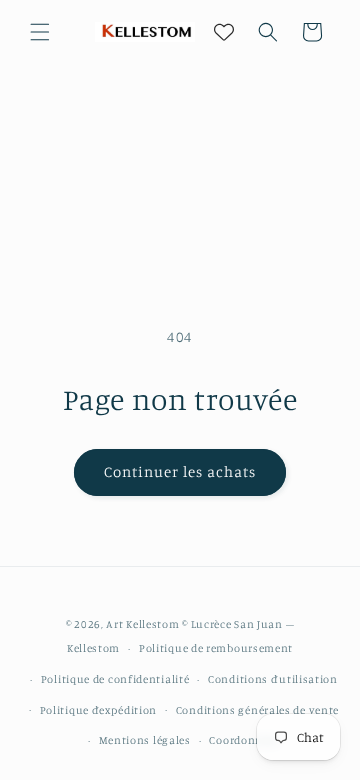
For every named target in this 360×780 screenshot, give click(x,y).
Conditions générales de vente (257, 710)
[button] (40, 32)
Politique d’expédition (98, 710)
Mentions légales (145, 740)
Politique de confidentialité (115, 679)
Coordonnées (244, 740)
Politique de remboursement (216, 648)
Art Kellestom (142, 624)
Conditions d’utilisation (273, 679)
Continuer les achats (180, 471)
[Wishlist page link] (224, 32)
